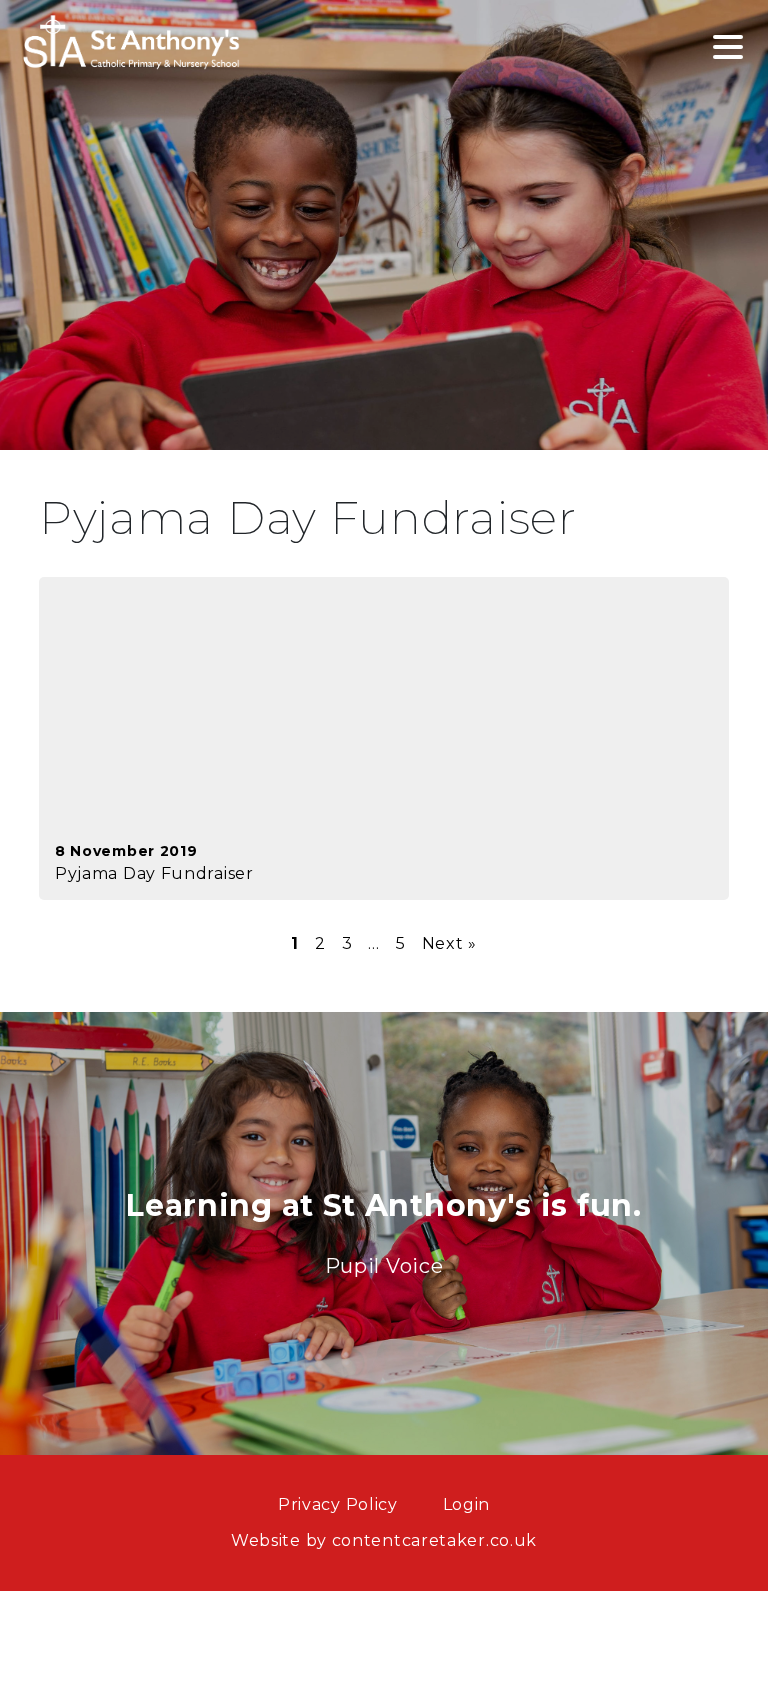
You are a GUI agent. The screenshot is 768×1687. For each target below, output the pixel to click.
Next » (449, 943)
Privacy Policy (338, 1504)
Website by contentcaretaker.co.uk (384, 1540)
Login (467, 1504)
